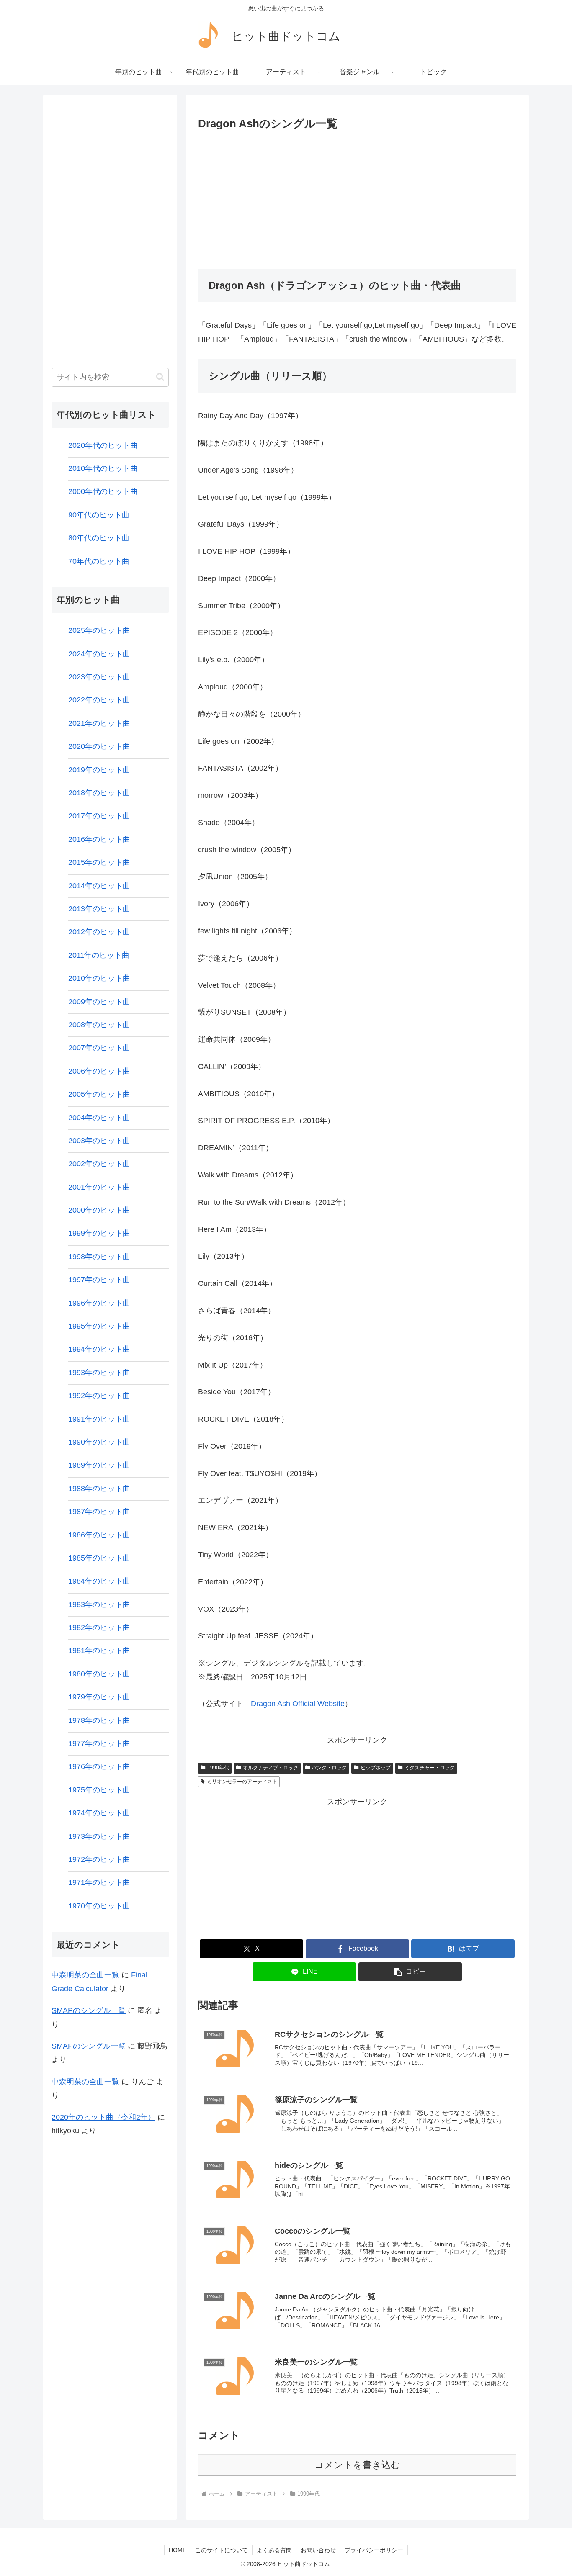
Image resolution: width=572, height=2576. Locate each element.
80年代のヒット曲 (99, 538)
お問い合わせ (318, 2550)
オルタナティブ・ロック (271, 1768)
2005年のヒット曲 (99, 1094)
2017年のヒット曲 (99, 816)
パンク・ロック (329, 1768)
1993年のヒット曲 (99, 1373)
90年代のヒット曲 (99, 515)
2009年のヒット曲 (99, 1002)
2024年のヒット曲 (99, 654)
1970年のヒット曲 (99, 1906)
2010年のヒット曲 (99, 978)
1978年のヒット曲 (99, 1720)
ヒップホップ (376, 1768)
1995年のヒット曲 (99, 1326)
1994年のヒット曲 (99, 1349)
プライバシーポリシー (374, 2550)
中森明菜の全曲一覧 (85, 1975)
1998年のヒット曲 (99, 1257)
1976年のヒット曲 (99, 1766)
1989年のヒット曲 (99, 1465)
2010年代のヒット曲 (103, 468)
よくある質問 (274, 2550)
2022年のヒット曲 (99, 700)
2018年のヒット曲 (99, 793)
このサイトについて (222, 2550)
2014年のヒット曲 (99, 886)
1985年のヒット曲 (99, 1558)
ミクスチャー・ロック (430, 1768)
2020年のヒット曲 (99, 746)
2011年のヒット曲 (99, 955)
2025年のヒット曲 (99, 630)
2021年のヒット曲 (99, 723)
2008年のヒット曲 (99, 1025)
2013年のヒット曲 (99, 909)
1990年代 (218, 1768)
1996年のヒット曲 (99, 1303)
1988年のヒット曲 (99, 1489)
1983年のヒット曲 (99, 1604)
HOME (178, 2550)
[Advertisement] (357, 197)
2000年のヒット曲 (99, 1210)
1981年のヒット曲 (99, 1650)
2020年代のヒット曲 (103, 445)
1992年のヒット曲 (99, 1396)
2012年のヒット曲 (99, 932)
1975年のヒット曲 (99, 1790)
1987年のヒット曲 (99, 1512)
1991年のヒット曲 (99, 1419)
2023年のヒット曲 (99, 677)
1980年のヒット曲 (99, 1674)
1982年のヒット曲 (99, 1627)
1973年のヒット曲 (99, 1836)
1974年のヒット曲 (99, 1813)
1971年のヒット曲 (99, 1882)
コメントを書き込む (357, 2465)
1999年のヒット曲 (99, 1233)
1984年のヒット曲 (99, 1581)
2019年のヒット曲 (99, 770)
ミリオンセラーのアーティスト (242, 1782)
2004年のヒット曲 (99, 1118)
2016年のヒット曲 (99, 839)
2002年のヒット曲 (99, 1164)
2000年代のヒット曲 (103, 491)
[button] (410, 1972)
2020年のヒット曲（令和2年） (103, 2117)
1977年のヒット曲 (99, 1743)
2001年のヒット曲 (99, 1187)
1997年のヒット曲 (99, 1280)
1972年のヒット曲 (99, 1859)
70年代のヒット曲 (99, 561)
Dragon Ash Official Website (298, 1704)
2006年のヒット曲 (99, 1071)
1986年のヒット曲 (99, 1535)
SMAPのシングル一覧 (89, 2010)
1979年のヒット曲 (99, 1697)
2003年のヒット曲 (99, 1141)
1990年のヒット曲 (99, 1442)
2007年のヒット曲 (99, 1048)
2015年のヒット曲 (99, 862)
